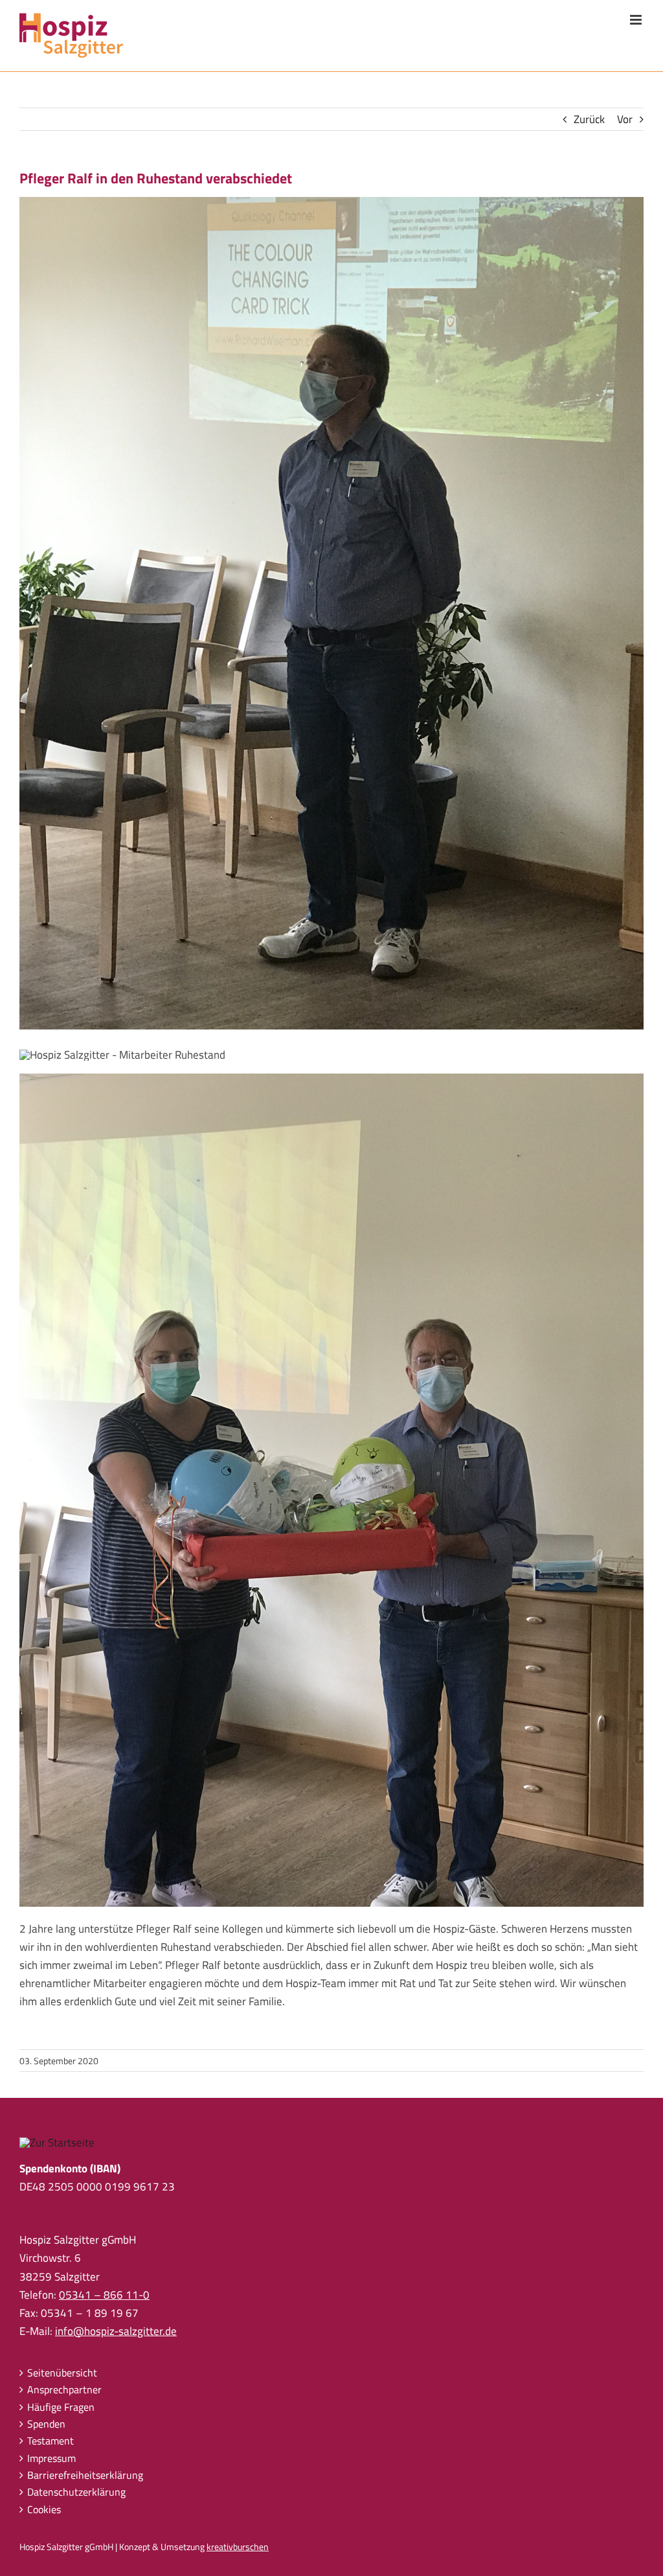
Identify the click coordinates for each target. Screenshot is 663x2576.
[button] (28, 2547)
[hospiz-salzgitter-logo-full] (57, 2143)
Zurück (589, 119)
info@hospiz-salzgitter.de (116, 2331)
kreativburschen (238, 2547)
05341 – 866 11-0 (104, 2295)
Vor (625, 119)
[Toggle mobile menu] (637, 20)
